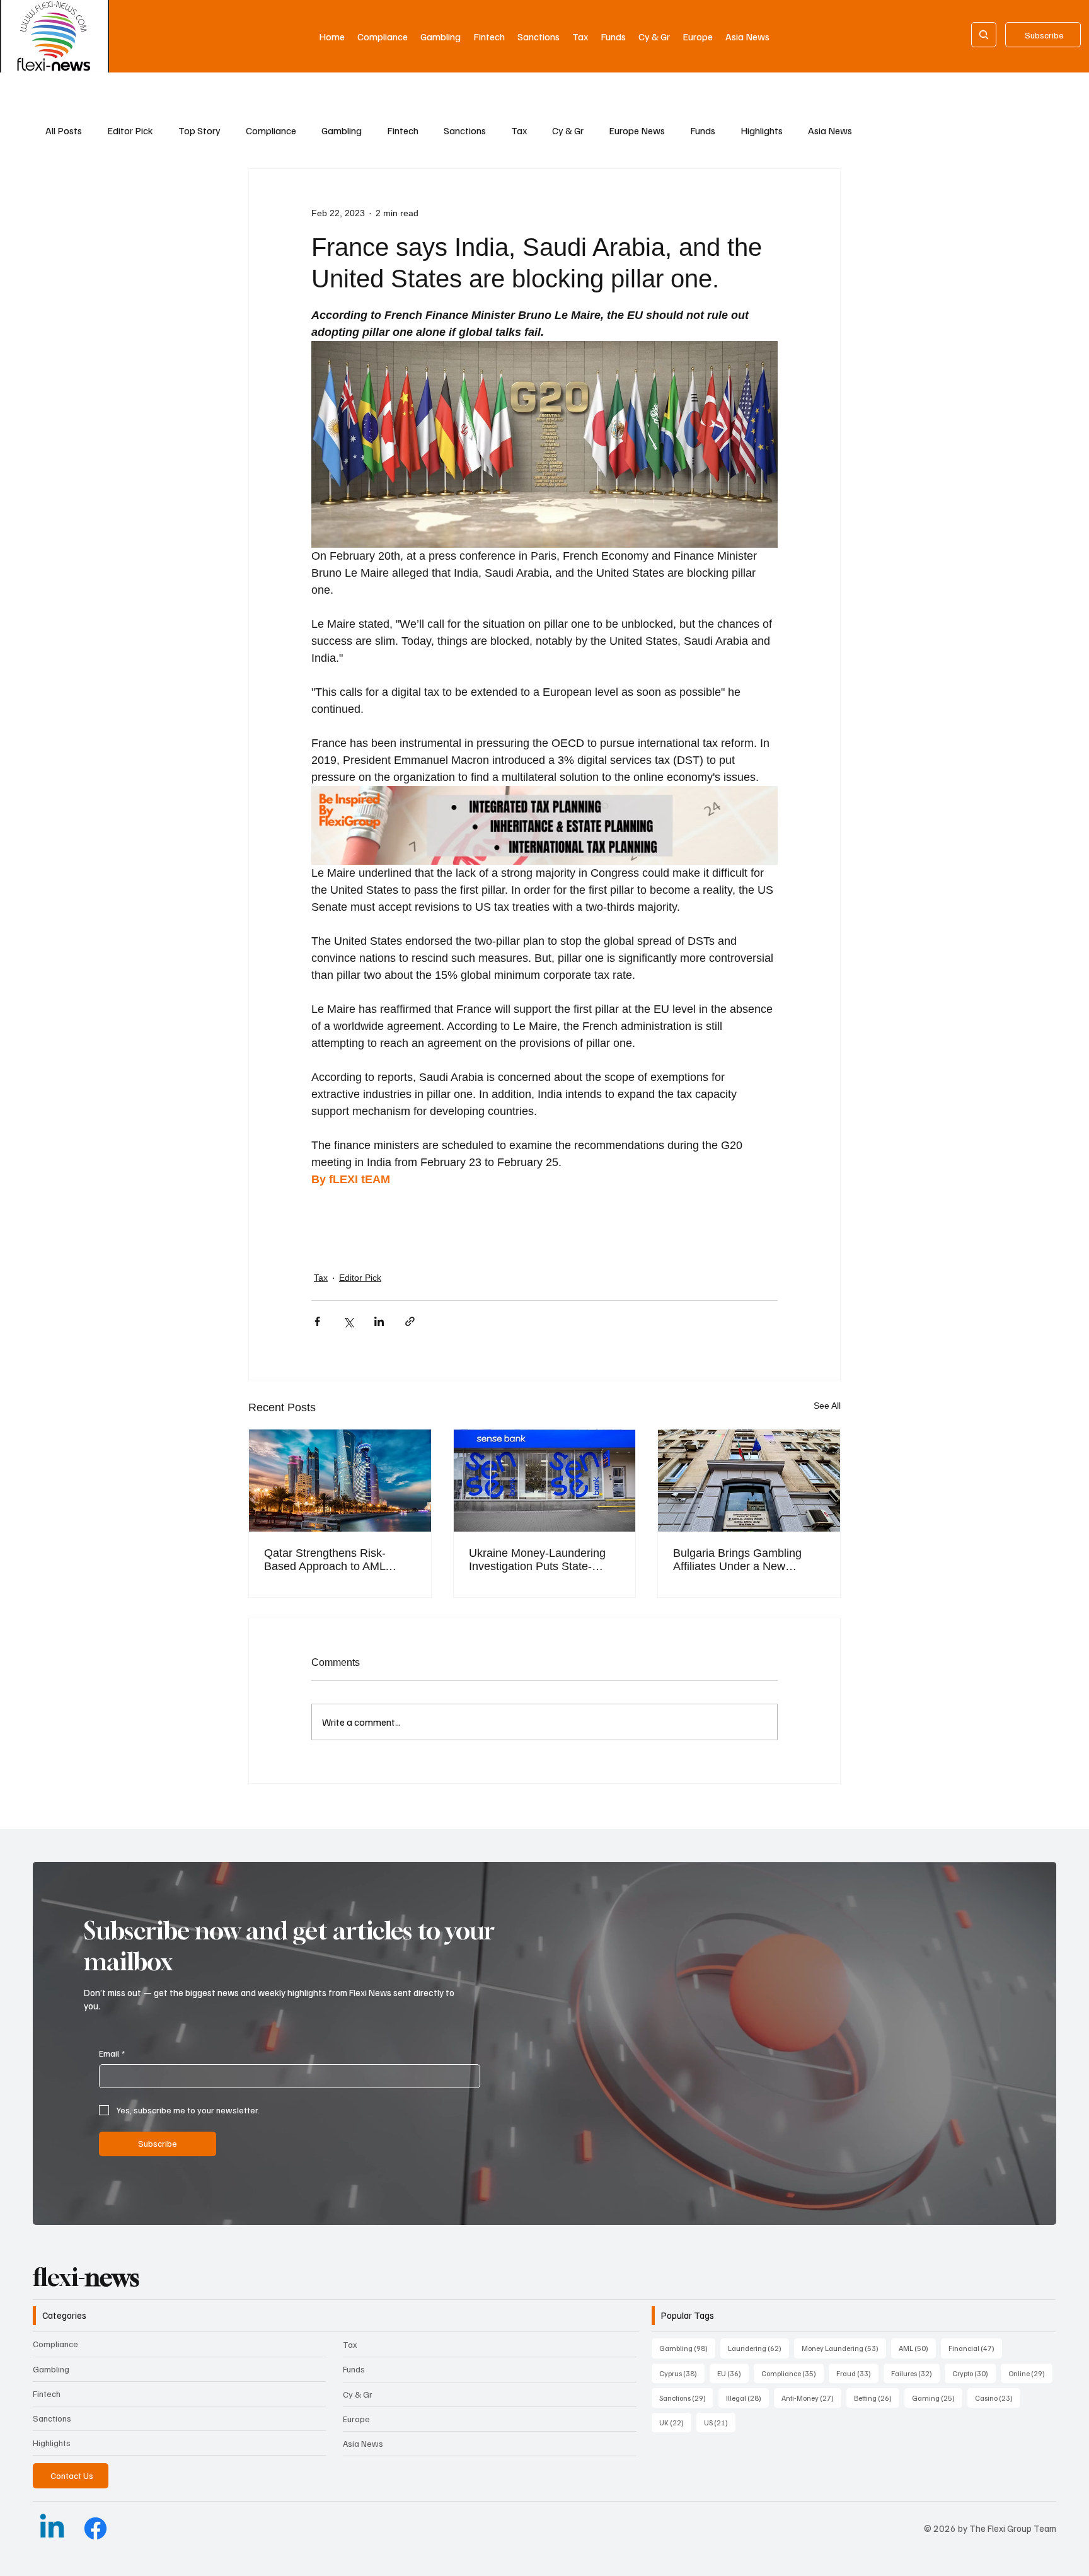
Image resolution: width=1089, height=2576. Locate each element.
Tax (519, 130)
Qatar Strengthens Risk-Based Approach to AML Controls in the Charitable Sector (328, 1560)
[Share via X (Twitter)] (348, 1321)
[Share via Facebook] (317, 1321)
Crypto (974, 2373)
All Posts (64, 130)
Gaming (937, 2398)
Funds (703, 130)
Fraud (857, 2373)
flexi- (86, 2277)
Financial (975, 2348)
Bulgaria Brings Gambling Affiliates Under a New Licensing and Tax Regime (740, 1560)
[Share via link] (410, 1321)
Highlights (762, 130)
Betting (877, 2398)
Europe (356, 2419)
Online (1030, 2373)
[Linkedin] (52, 2528)
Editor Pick (130, 130)
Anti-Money (811, 2398)
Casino (998, 2398)
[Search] (984, 35)
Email (112, 2053)
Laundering (758, 2348)
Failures (915, 2373)
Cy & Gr (568, 130)
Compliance (271, 130)
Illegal (747, 2398)
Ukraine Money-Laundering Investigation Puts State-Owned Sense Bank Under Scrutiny (537, 1560)
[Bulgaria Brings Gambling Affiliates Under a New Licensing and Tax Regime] (749, 1481)
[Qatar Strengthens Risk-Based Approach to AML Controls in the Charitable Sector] (340, 1481)
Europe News (637, 130)
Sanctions (465, 130)
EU (733, 2373)
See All (827, 1406)
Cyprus (682, 2373)
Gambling (342, 130)
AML (917, 2348)
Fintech (403, 130)
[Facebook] (95, 2528)
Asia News (830, 130)
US (720, 2422)
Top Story (199, 130)
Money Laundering (844, 2348)
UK (675, 2422)
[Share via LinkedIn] (379, 1321)
